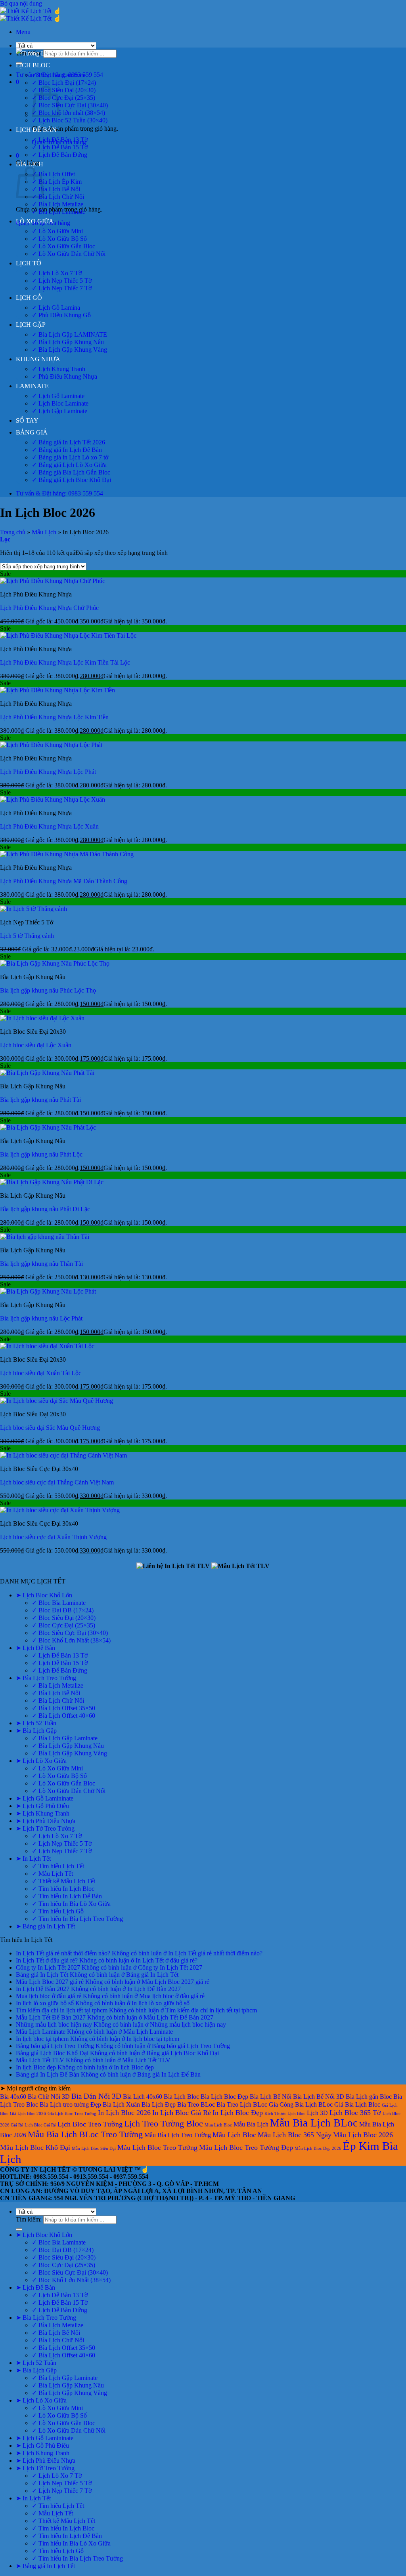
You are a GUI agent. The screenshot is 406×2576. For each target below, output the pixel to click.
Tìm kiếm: (29, 2219)
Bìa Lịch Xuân (121, 2104)
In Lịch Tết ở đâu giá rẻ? (47, 1960)
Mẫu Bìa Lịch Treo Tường (178, 2135)
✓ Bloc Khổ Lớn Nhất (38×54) (71, 1640)
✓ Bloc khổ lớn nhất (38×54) (68, 113)
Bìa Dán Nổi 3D (96, 2096)
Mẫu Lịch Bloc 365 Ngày (295, 2135)
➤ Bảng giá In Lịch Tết (45, 1926)
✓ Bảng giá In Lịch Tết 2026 (68, 442)
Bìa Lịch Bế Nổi (271, 2097)
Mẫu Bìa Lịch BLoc (314, 2123)
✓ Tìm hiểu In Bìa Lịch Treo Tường (77, 1919)
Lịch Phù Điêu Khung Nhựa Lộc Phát (48, 772)
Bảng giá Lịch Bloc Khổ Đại (52, 2053)
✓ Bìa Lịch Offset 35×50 (63, 1708)
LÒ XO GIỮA (35, 221)
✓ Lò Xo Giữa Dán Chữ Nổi (69, 254)
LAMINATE (32, 386)
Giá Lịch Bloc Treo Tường (72, 2114)
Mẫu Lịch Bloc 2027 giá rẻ (50, 1982)
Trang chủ (13, 532)
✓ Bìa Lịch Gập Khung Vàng (69, 350)
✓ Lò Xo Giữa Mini (57, 231)
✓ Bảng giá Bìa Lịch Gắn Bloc (71, 472)
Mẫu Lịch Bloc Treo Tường (157, 2147)
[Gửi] (19, 2229)
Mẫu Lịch (44, 532)
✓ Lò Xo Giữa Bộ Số (59, 239)
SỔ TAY (27, 420)
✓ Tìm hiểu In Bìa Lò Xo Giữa (71, 1904)
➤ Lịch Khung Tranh (43, 1813)
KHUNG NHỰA (38, 359)
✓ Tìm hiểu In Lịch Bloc (63, 1889)
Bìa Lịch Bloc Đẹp (224, 2097)
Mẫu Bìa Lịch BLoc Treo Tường (85, 2134)
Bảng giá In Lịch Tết (42, 1975)
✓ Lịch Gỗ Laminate (58, 396)
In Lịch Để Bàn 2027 (43, 1989)
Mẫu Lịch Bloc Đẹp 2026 (318, 2148)
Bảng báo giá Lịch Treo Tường (55, 2046)
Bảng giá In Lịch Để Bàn (48, 2074)
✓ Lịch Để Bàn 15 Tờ (60, 147)
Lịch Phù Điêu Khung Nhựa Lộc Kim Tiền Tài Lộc (65, 662)
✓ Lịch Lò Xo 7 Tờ (57, 273)
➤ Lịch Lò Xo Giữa (41, 1761)
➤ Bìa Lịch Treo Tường (46, 1678)
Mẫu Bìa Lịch (251, 2124)
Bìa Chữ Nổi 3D (49, 2097)
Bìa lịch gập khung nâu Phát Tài (40, 1100)
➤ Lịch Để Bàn (35, 1648)
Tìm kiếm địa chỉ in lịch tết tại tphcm (62, 2010)
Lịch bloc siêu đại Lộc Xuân (36, 1045)
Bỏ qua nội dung (21, 3)
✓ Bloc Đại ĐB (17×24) (63, 1610)
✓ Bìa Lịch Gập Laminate (65, 1738)
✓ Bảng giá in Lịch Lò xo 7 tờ (70, 457)
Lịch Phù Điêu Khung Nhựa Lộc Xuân (49, 826)
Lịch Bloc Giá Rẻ (40, 2125)
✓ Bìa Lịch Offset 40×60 (63, 1716)
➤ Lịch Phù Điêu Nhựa (46, 1821)
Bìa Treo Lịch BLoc (242, 2104)
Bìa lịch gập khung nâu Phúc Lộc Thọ (48, 990)
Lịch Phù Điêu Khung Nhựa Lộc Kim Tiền (54, 717)
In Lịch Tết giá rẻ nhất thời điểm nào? (63, 1953)
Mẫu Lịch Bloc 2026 (363, 2135)
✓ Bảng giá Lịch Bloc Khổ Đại (71, 480)
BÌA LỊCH (30, 164)
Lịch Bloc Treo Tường (90, 2124)
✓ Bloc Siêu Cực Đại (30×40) (70, 105)
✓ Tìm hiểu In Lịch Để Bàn (67, 1896)
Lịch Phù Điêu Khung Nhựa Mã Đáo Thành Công (64, 881)
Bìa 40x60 (13, 2097)
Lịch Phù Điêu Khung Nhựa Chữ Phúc (49, 608)
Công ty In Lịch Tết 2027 (48, 1967)
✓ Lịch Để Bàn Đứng (59, 155)
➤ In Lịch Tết (33, 1859)
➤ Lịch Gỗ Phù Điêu (42, 1806)
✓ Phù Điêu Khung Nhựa (64, 376)
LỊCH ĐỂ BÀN (36, 130)
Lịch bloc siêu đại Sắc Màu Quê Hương (50, 1428)
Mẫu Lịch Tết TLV (40, 2060)
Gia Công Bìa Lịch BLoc (301, 2104)
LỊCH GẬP (31, 325)
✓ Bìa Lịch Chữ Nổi (58, 197)
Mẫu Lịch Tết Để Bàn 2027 (51, 2017)
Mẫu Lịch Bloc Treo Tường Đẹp (246, 2147)
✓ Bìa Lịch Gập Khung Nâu (68, 342)
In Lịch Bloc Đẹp (238, 2113)
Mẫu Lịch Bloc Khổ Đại (35, 2147)
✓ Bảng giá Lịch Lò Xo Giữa (69, 465)
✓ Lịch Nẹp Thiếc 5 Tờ (62, 281)
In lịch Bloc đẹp (36, 2067)
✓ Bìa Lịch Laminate (58, 212)
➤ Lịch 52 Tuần (36, 1723)
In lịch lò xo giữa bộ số (45, 2003)
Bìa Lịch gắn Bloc (369, 2097)
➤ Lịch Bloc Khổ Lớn (44, 1595)
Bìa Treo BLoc (196, 2104)
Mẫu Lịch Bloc (234, 2135)
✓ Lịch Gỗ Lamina (56, 308)
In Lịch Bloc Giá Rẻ (182, 2113)
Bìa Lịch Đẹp (159, 2104)
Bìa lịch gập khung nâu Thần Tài (41, 1264)
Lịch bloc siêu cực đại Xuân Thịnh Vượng (53, 1537)
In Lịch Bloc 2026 (124, 2113)
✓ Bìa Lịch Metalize (57, 204)
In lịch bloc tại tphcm (42, 2039)
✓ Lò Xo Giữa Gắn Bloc (63, 246)
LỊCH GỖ (29, 298)
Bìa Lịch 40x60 (143, 2097)
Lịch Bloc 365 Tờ (355, 2113)
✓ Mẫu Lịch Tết (52, 1874)
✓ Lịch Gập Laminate (59, 411)
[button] (23, 32)
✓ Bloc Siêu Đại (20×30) (64, 90)
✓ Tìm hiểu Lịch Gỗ (58, 1911)
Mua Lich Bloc (218, 2125)
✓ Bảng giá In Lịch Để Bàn (67, 450)
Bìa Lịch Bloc (181, 2097)
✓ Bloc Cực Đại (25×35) (63, 98)
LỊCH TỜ (29, 263)
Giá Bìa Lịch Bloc (357, 2104)
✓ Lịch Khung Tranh (58, 369)
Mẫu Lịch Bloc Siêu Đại (94, 2148)
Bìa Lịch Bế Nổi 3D (319, 2097)
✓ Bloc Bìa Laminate (59, 75)
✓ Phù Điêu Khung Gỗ (61, 315)
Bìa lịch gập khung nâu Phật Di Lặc (45, 1209)
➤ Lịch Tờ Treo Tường (45, 1828)
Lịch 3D (317, 2113)
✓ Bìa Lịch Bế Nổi (56, 189)
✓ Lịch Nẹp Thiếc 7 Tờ (62, 288)
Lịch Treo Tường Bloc (164, 2123)
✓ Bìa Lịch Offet (53, 174)
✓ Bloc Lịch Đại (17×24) (64, 83)
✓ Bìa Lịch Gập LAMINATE (69, 334)
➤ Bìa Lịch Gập (36, 1731)
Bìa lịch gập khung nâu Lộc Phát (41, 1318)
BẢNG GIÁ (32, 432)
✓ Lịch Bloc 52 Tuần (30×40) (70, 120)
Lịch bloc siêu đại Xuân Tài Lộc (41, 1373)
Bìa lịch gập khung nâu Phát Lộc (41, 1154)
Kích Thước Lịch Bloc (285, 2114)
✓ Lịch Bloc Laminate (60, 403)
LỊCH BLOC (33, 65)
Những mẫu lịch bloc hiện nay (54, 2024)
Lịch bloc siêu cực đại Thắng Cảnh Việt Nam (57, 1482)
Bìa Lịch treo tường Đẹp (70, 2104)
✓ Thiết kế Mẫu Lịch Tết (63, 1881)
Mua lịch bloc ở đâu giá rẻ (49, 1996)
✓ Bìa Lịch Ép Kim (57, 182)
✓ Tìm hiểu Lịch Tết (58, 1866)
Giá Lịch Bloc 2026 (28, 2114)
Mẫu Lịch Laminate (41, 2032)
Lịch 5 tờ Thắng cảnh (27, 936)
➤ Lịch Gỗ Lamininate (45, 1798)
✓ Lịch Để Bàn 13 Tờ (60, 140)
